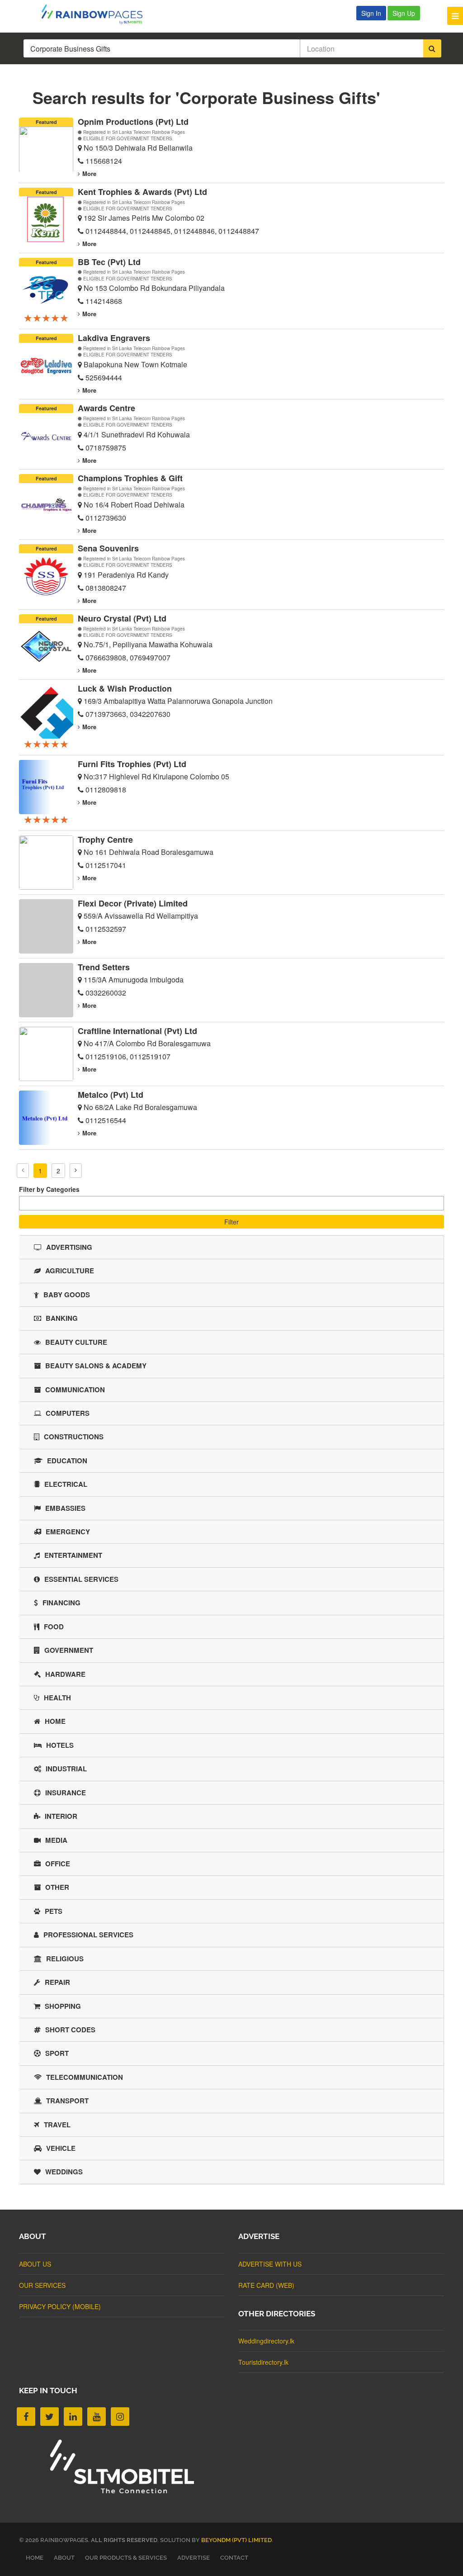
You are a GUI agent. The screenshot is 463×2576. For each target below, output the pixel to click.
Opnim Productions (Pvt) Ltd (133, 122)
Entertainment (73, 1555)
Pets (54, 1911)
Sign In (371, 13)
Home (55, 1721)
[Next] (76, 1171)
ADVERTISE (194, 2558)
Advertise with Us (270, 2264)
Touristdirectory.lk (263, 2362)
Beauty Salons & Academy (96, 1366)
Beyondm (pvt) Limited (236, 2540)
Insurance (66, 1793)
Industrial (66, 1769)
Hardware (65, 1674)
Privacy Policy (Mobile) (60, 2306)
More (89, 173)
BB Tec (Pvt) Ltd (109, 262)
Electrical (66, 1484)
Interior (61, 1816)
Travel (57, 2125)
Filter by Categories (49, 1189)
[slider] (46, 318)
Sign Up (404, 13)
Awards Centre (106, 408)
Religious (65, 1959)
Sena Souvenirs (108, 548)
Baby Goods (67, 1295)
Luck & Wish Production (125, 688)
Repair (57, 1982)
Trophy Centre (105, 840)
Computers (68, 1413)
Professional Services (88, 1935)
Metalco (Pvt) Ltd (111, 1095)
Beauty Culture (76, 1342)
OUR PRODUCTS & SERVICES (126, 2558)
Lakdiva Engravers (114, 338)
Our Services (42, 2285)
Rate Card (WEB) (266, 2285)
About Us (35, 2264)
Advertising (69, 1247)
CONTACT (234, 2558)
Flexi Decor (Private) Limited (133, 903)
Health (57, 1698)
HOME (35, 2558)
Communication (75, 1390)
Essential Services (81, 1579)
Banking (62, 1318)
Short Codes (70, 2030)
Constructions (74, 1437)
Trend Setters (104, 967)
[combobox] (231, 1203)
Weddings (64, 2172)
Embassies (65, 1508)
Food (54, 1627)
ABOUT (64, 2558)
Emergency (68, 1532)
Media (56, 1840)
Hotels (60, 1745)
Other (57, 1887)
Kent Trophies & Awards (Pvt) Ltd (142, 192)
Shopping (63, 2006)
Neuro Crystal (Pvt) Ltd (122, 618)
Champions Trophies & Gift (130, 478)
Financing (61, 1603)
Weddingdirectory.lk (266, 2341)
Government (69, 1650)
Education (67, 1461)
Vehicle (61, 2148)
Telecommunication (85, 2077)
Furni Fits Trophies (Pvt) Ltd (132, 764)
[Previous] (23, 1171)
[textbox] (24, 1201)
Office (58, 1864)
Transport (67, 2101)
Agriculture (70, 1271)
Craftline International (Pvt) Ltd (137, 1031)
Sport (57, 2053)
